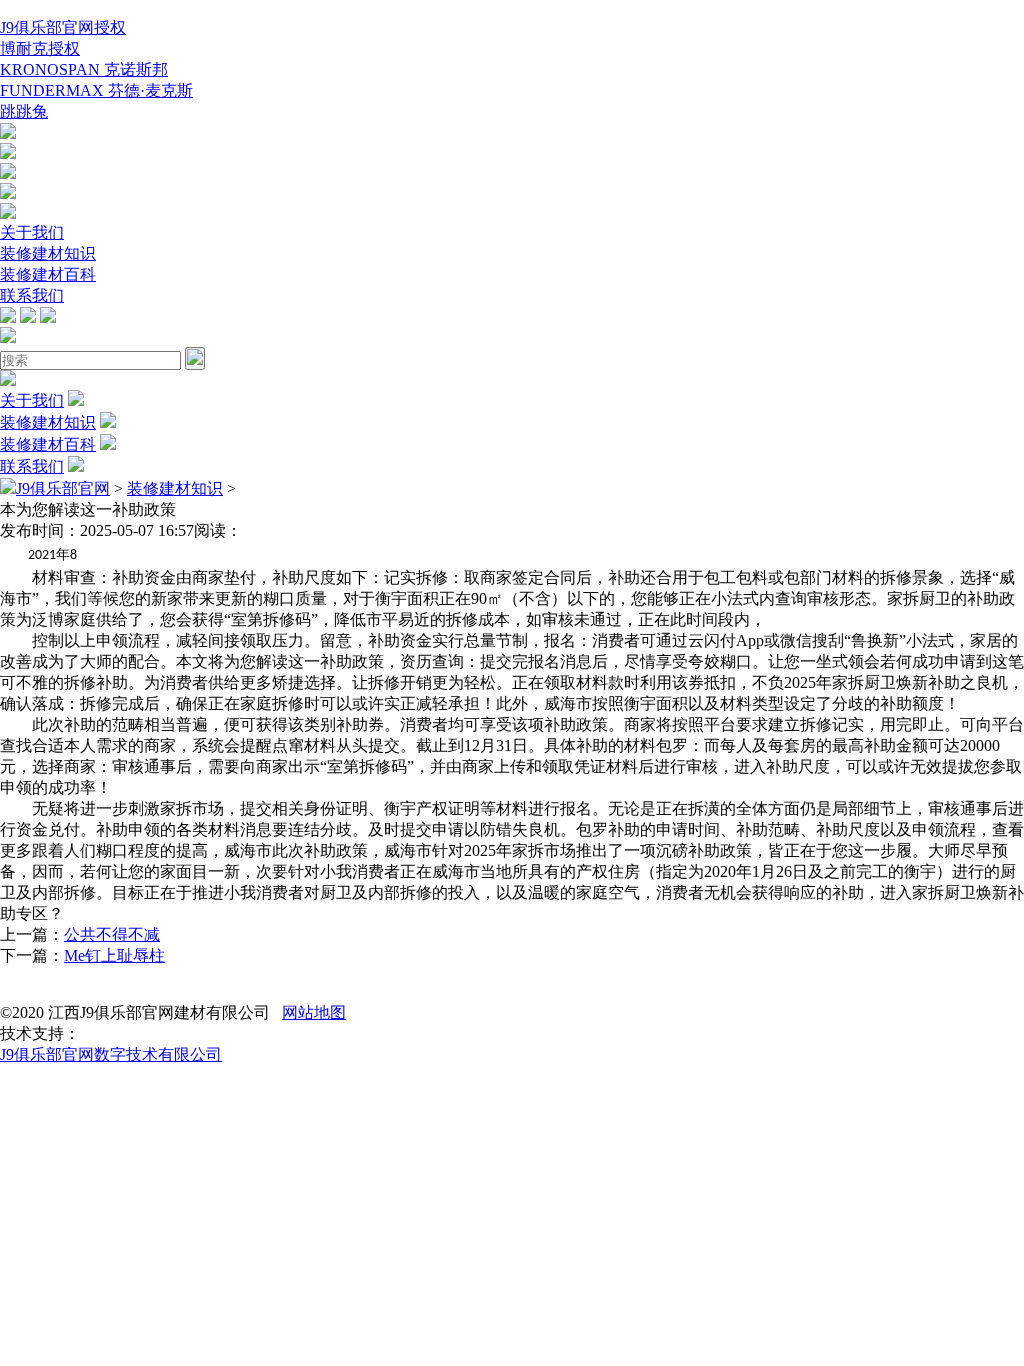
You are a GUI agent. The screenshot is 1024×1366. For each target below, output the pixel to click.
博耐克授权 (40, 48)
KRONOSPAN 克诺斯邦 (84, 69)
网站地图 (314, 1012)
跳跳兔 (24, 111)
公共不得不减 (112, 934)
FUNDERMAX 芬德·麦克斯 (96, 90)
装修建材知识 (48, 253)
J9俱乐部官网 (63, 488)
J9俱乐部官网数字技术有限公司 (111, 1054)
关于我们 (32, 232)
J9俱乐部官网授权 (63, 27)
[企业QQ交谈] (8, 133)
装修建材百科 (48, 274)
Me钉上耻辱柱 (114, 955)
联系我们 (32, 295)
